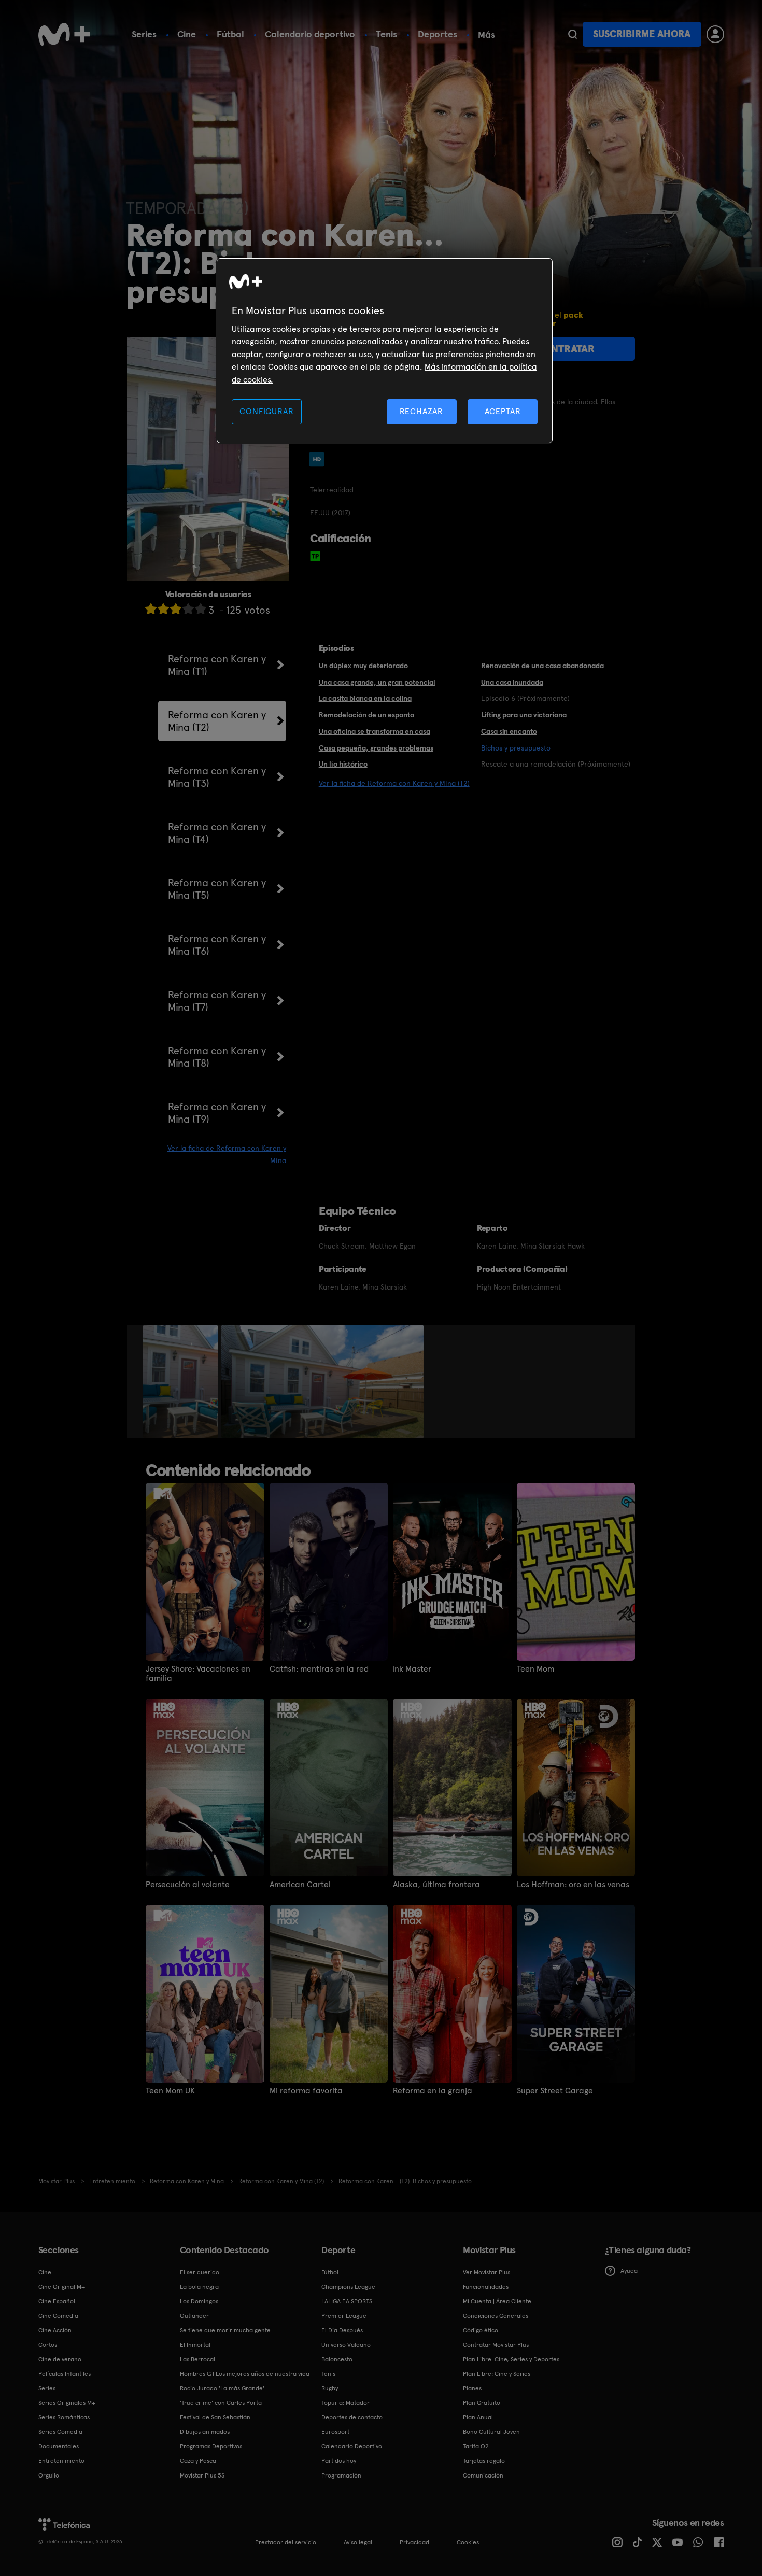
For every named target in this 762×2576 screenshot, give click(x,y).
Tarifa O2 (476, 2446)
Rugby (330, 2388)
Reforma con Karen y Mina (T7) (217, 1001)
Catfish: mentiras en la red (319, 1669)
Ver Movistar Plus (486, 2272)
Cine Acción (55, 2330)
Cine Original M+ (62, 2287)
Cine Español (57, 2301)
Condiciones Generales (496, 2316)
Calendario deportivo (310, 34)
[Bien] (188, 609)
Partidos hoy (339, 2461)
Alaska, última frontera (436, 1885)
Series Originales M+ (67, 2403)
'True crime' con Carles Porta (221, 2403)
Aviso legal (358, 2542)
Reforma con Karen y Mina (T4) (217, 833)
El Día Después (342, 2330)
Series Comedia (60, 2432)
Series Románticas (64, 2417)
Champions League (348, 2287)
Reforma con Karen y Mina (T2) (217, 721)
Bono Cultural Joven (491, 2432)
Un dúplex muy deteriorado (363, 666)
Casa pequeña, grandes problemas (376, 748)
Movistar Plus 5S (202, 2475)
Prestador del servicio (286, 2542)
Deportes (438, 34)
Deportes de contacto (352, 2417)
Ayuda (629, 2271)
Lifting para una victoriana (524, 715)
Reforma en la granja (433, 2091)
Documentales (59, 2446)
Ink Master (412, 1669)
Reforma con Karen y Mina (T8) (217, 1057)
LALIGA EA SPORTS (347, 2301)
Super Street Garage (555, 2091)
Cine (187, 34)
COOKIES (468, 2542)
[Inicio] (64, 34)
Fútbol (230, 34)
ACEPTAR (503, 411)
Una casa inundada (512, 682)
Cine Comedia (58, 2316)
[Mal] (163, 609)
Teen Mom (535, 1669)
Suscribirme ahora (642, 34)
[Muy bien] (201, 609)
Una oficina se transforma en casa (375, 731)
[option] (182, 1382)
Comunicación (483, 2475)
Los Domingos (199, 2301)
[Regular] (176, 609)
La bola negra (199, 2287)
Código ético (481, 2330)
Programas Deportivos (211, 2446)
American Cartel (300, 1885)
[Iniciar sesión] (715, 34)
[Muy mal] (151, 609)
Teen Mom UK (170, 2091)
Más (486, 35)
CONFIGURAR (266, 411)
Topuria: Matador (345, 2403)
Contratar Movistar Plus (496, 2345)
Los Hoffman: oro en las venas (573, 1885)
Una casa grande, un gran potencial (377, 682)
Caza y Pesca (198, 2461)
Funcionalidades (486, 2287)
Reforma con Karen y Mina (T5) (217, 889)
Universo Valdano (346, 2345)
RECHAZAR (421, 411)
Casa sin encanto (509, 731)
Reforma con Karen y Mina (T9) (217, 1113)
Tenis (386, 34)
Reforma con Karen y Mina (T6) (217, 945)
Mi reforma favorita (306, 2091)
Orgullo (49, 2475)
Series (144, 34)
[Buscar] (573, 34)
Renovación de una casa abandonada (542, 666)
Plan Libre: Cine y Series (497, 2374)
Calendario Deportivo (352, 2446)
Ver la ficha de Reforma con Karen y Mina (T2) (394, 783)
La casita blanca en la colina (365, 698)
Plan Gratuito (482, 2403)
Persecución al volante (188, 1885)
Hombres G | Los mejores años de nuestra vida (245, 2374)
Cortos (48, 2345)
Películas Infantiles (65, 2374)
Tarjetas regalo (484, 2461)
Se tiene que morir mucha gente (225, 2330)
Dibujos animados (205, 2432)
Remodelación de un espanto (366, 715)
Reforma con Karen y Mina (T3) (217, 777)
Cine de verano (60, 2359)
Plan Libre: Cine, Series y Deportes (511, 2359)
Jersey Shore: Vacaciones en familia (198, 1674)
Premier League (344, 2316)
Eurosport (335, 2432)
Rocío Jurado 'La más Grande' (222, 2388)
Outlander (194, 2316)
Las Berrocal (197, 2359)
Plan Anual (478, 2417)
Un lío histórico (343, 764)
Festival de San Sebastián (215, 2417)
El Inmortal (195, 2345)
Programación (341, 2475)
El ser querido (200, 2272)
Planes (472, 2388)
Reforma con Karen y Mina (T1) (217, 665)
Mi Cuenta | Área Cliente (497, 2301)
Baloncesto (337, 2359)
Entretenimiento (61, 2461)
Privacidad (414, 2542)
